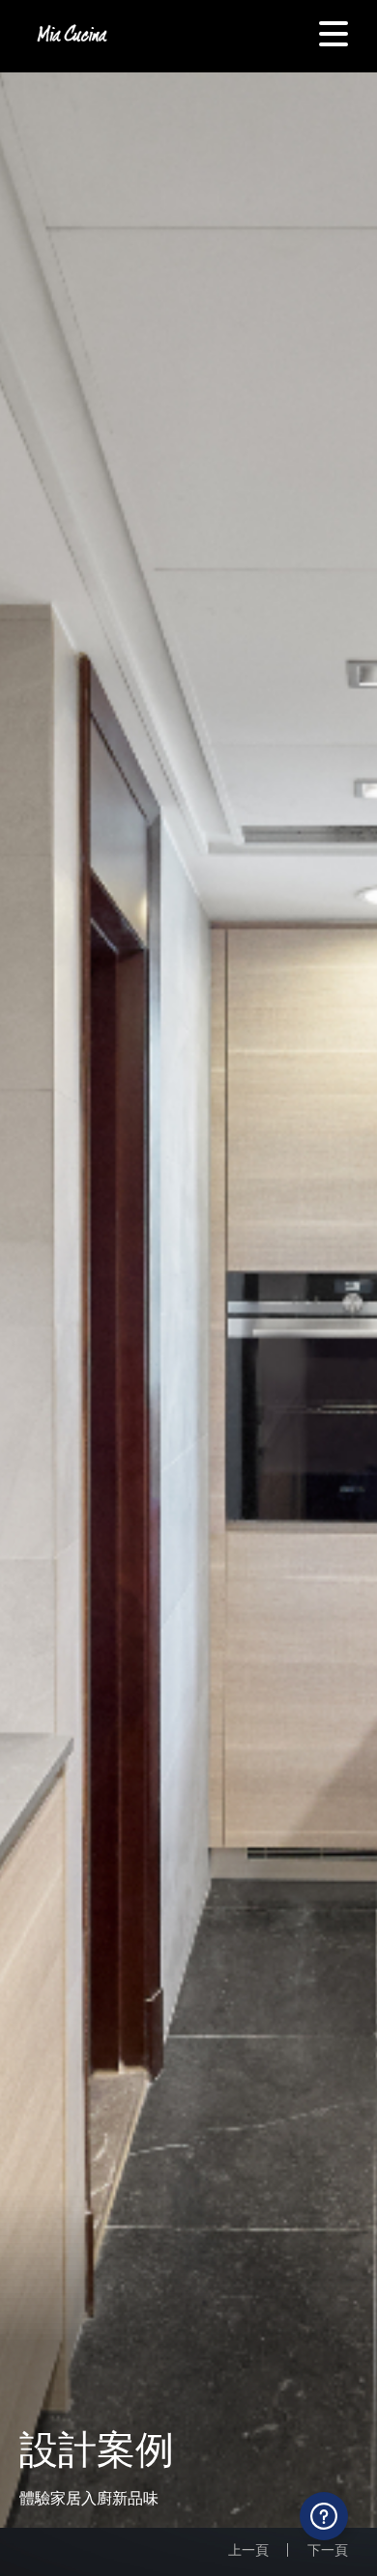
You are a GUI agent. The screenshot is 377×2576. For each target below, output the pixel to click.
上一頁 (248, 2550)
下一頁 (328, 2550)
